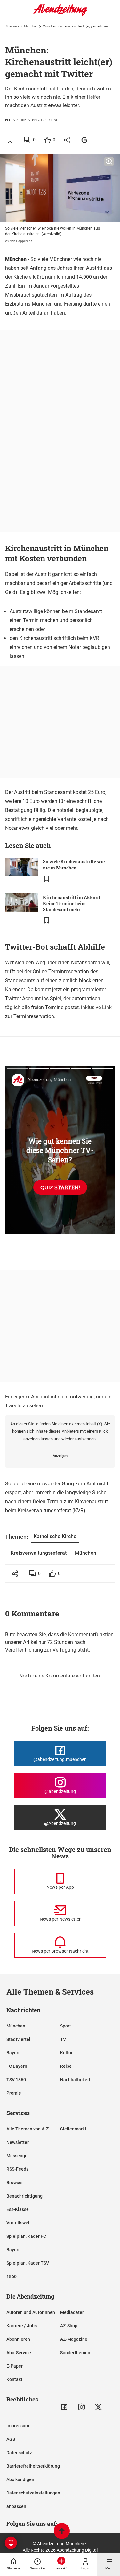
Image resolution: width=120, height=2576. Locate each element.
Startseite (13, 26)
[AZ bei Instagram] (81, 2407)
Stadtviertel (18, 2039)
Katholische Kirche (55, 1536)
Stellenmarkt (73, 2129)
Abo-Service (19, 2353)
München (31, 26)
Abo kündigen (20, 2479)
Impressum (18, 2426)
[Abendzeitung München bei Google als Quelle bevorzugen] (85, 140)
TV (63, 2039)
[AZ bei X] (98, 2407)
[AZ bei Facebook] (64, 2407)
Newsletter (18, 2142)
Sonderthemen (75, 2353)
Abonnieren (18, 2339)
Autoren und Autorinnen (31, 2312)
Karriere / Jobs (22, 2326)
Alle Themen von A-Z (28, 2129)
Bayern (14, 2053)
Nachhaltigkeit (75, 2080)
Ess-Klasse (18, 2209)
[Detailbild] (109, 162)
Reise (66, 2066)
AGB (11, 2439)
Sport (66, 2026)
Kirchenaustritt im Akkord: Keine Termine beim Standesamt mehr (72, 903)
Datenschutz (19, 2453)
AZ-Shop (69, 2326)
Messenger (18, 2156)
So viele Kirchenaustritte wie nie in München (74, 865)
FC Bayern (17, 2066)
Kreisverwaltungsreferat (44, 1510)
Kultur (66, 2053)
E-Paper (15, 2366)
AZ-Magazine (74, 2339)
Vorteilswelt (19, 2223)
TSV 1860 (16, 2080)
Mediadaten (72, 2312)
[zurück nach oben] (62, 2532)
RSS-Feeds (17, 2169)
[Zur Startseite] (60, 14)
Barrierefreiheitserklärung (33, 2466)
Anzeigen (60, 1456)
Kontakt (14, 2379)
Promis (14, 2093)
